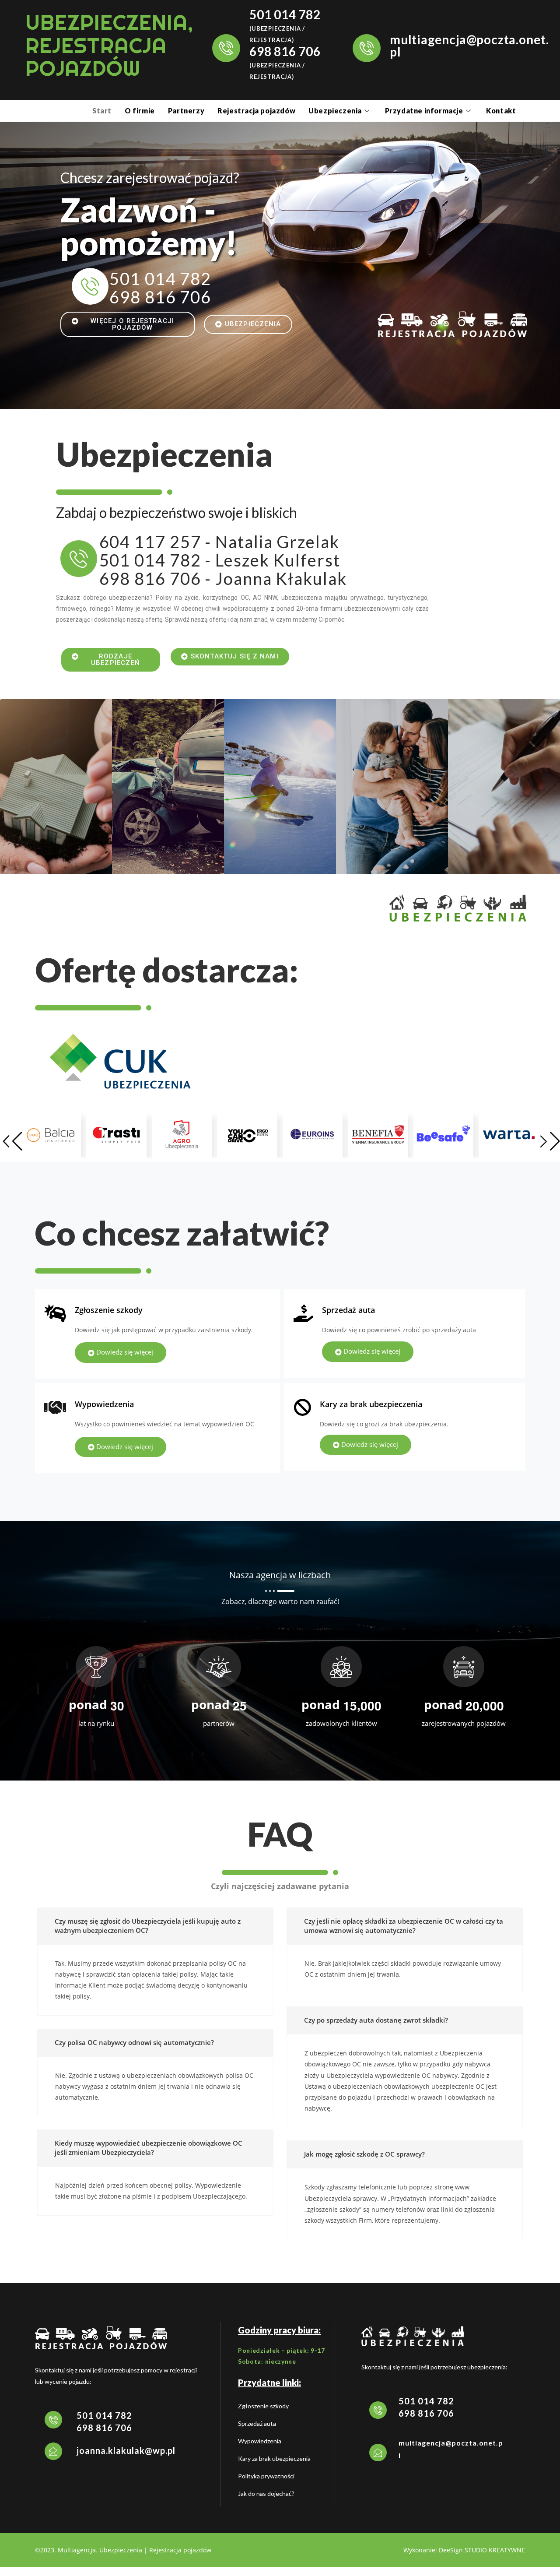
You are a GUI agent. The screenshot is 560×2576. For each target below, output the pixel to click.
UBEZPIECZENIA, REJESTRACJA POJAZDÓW (109, 45)
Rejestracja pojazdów (256, 111)
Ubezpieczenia (335, 111)
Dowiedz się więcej (124, 1352)
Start (102, 111)
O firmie (140, 111)
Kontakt (501, 111)
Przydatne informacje (424, 111)
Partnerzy (186, 111)
